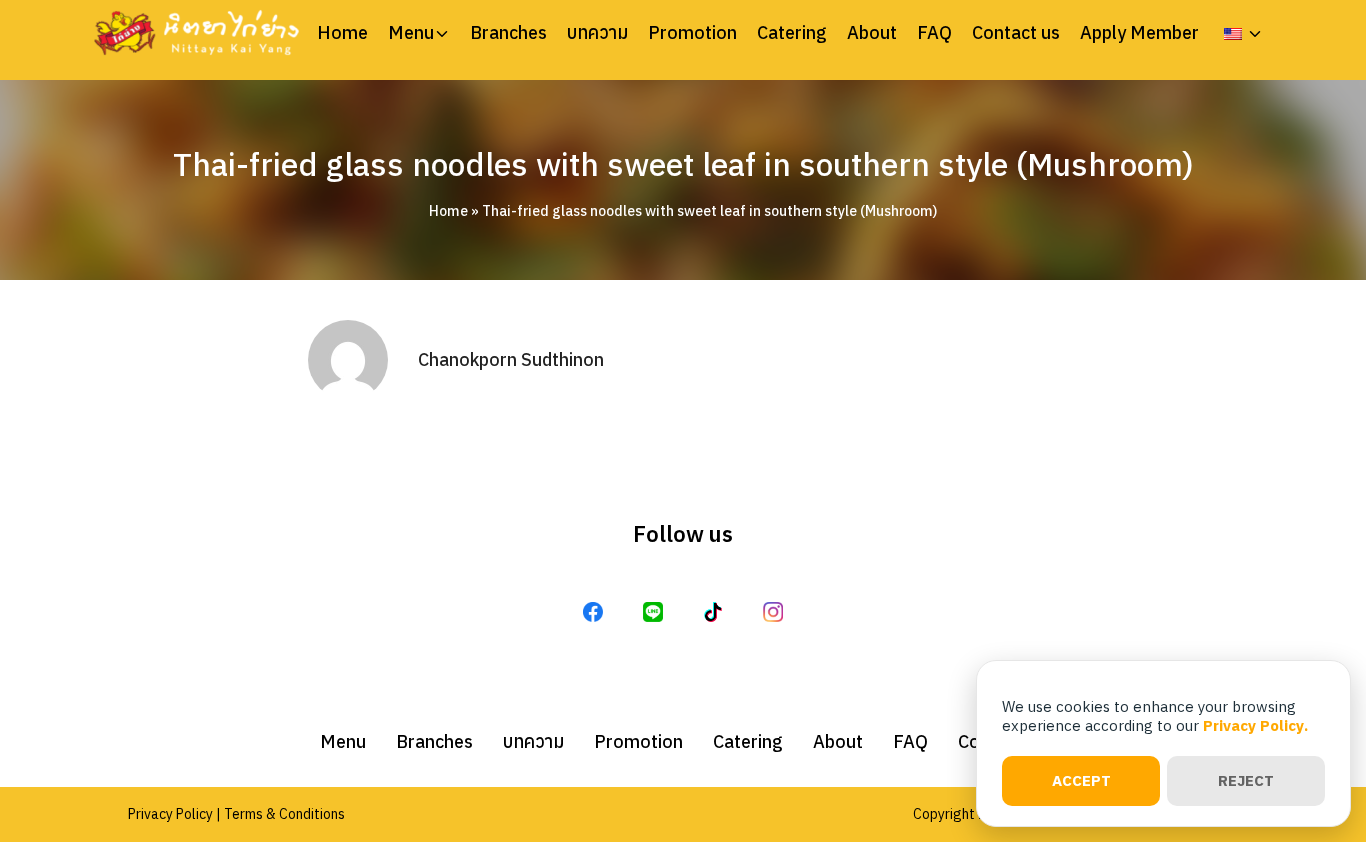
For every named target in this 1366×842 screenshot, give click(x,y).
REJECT (1246, 780)
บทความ (597, 33)
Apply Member (1139, 33)
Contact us (1016, 33)
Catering (792, 33)
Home (342, 33)
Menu (411, 33)
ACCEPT (1081, 780)
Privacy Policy (170, 814)
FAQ (934, 33)
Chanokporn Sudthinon (511, 359)
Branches (508, 33)
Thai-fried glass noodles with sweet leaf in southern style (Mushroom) (683, 164)
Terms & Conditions (284, 814)
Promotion (692, 33)
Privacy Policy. (1255, 725)
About (872, 33)
